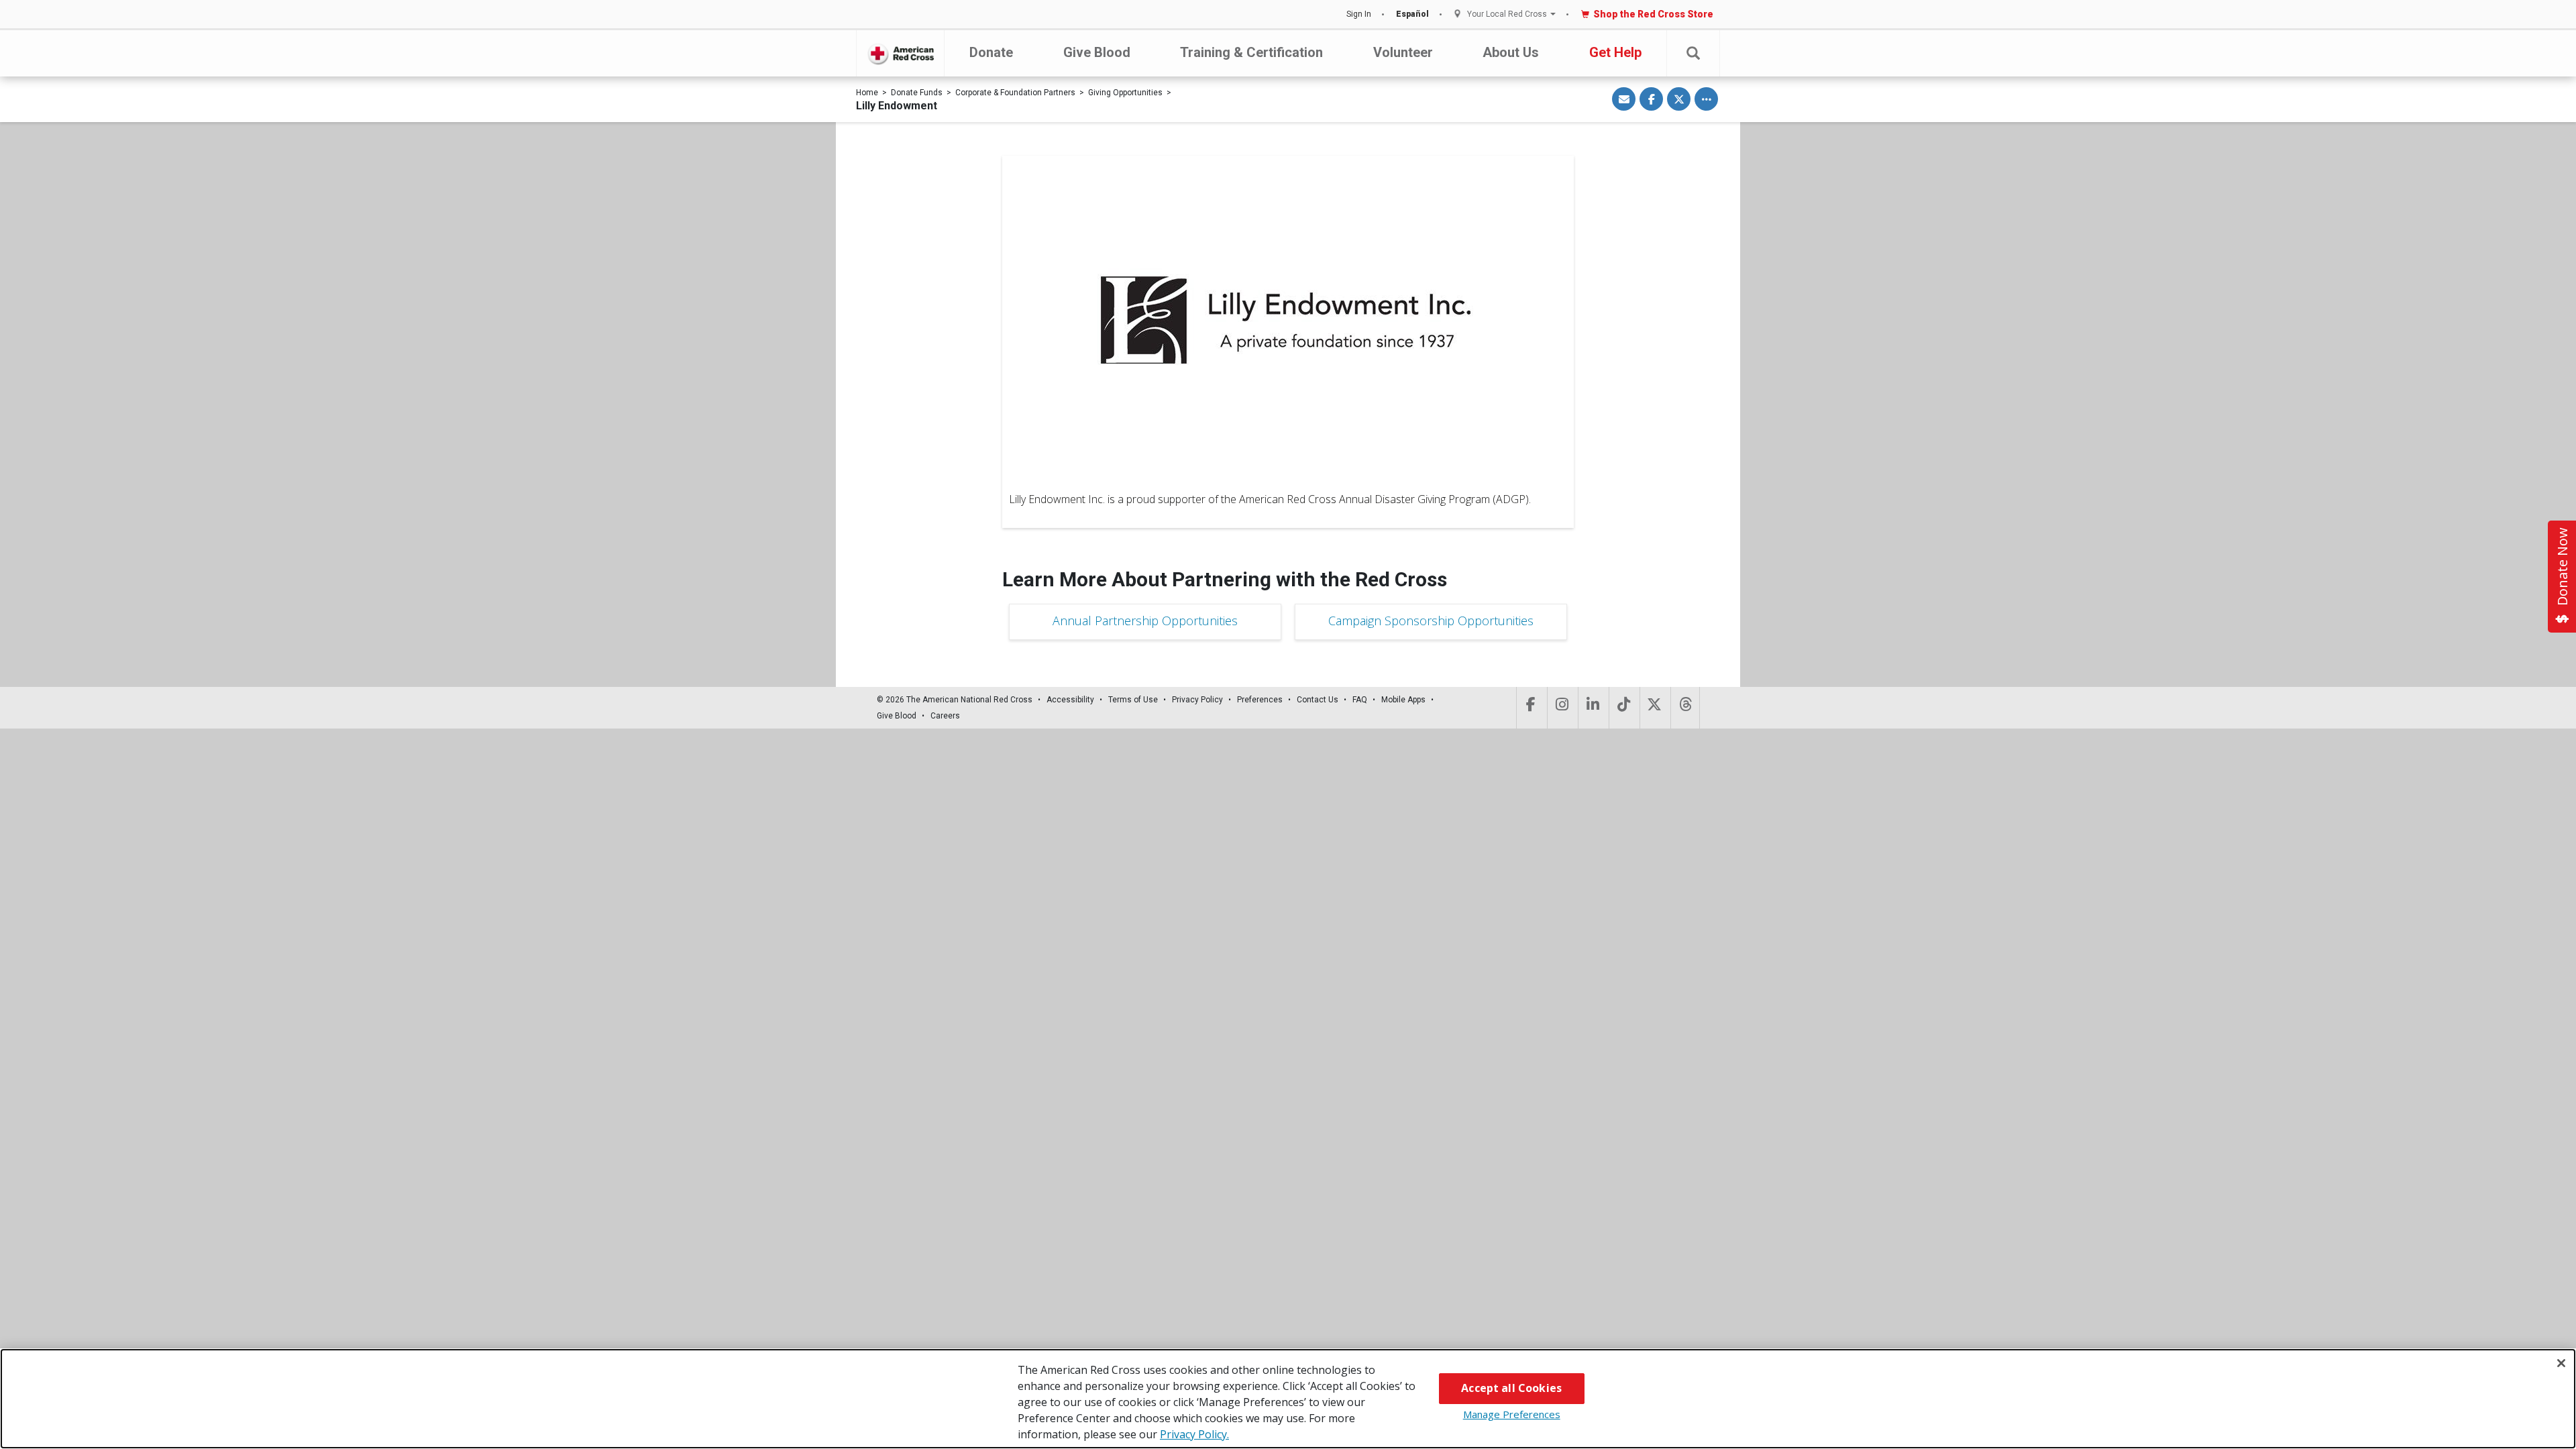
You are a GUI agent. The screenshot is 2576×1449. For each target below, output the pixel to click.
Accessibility (1070, 700)
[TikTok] (1623, 708)
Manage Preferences (1512, 1414)
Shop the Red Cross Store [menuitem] (1653, 14)
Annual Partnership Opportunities (1145, 621)
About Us (1511, 52)
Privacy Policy (1197, 700)
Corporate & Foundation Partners (1015, 93)
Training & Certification (1251, 52)
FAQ (1360, 700)
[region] (1288, 1399)
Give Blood (1097, 52)
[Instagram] (1561, 708)
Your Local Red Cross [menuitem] (1507, 14)
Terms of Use (1133, 700)
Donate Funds (917, 93)
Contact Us (1318, 700)
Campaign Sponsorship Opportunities (1431, 621)
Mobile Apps (1403, 700)
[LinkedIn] (1592, 708)
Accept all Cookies (1511, 1388)
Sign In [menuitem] (1359, 14)
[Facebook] (1531, 708)
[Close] (2561, 1363)
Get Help (1615, 52)
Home (867, 93)
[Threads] (1685, 708)
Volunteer (1403, 52)
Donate (991, 52)
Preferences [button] (1260, 700)
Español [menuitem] (1412, 14)
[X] (1654, 708)
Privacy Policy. (1194, 1434)
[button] (1693, 53)
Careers (945, 716)
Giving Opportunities (1125, 93)
